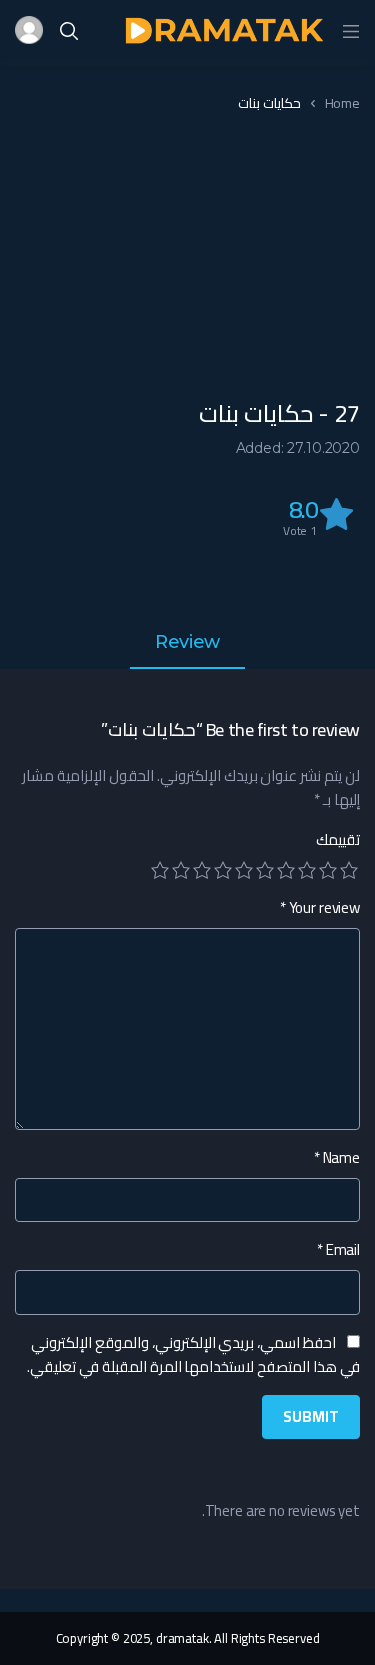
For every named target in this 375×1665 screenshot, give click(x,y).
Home (342, 103)
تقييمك (338, 840)
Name (337, 1158)
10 (160, 870)
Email (338, 1250)
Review (187, 643)
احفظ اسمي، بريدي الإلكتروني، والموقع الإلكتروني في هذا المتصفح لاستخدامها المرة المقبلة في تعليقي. (193, 1354)
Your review (320, 908)
